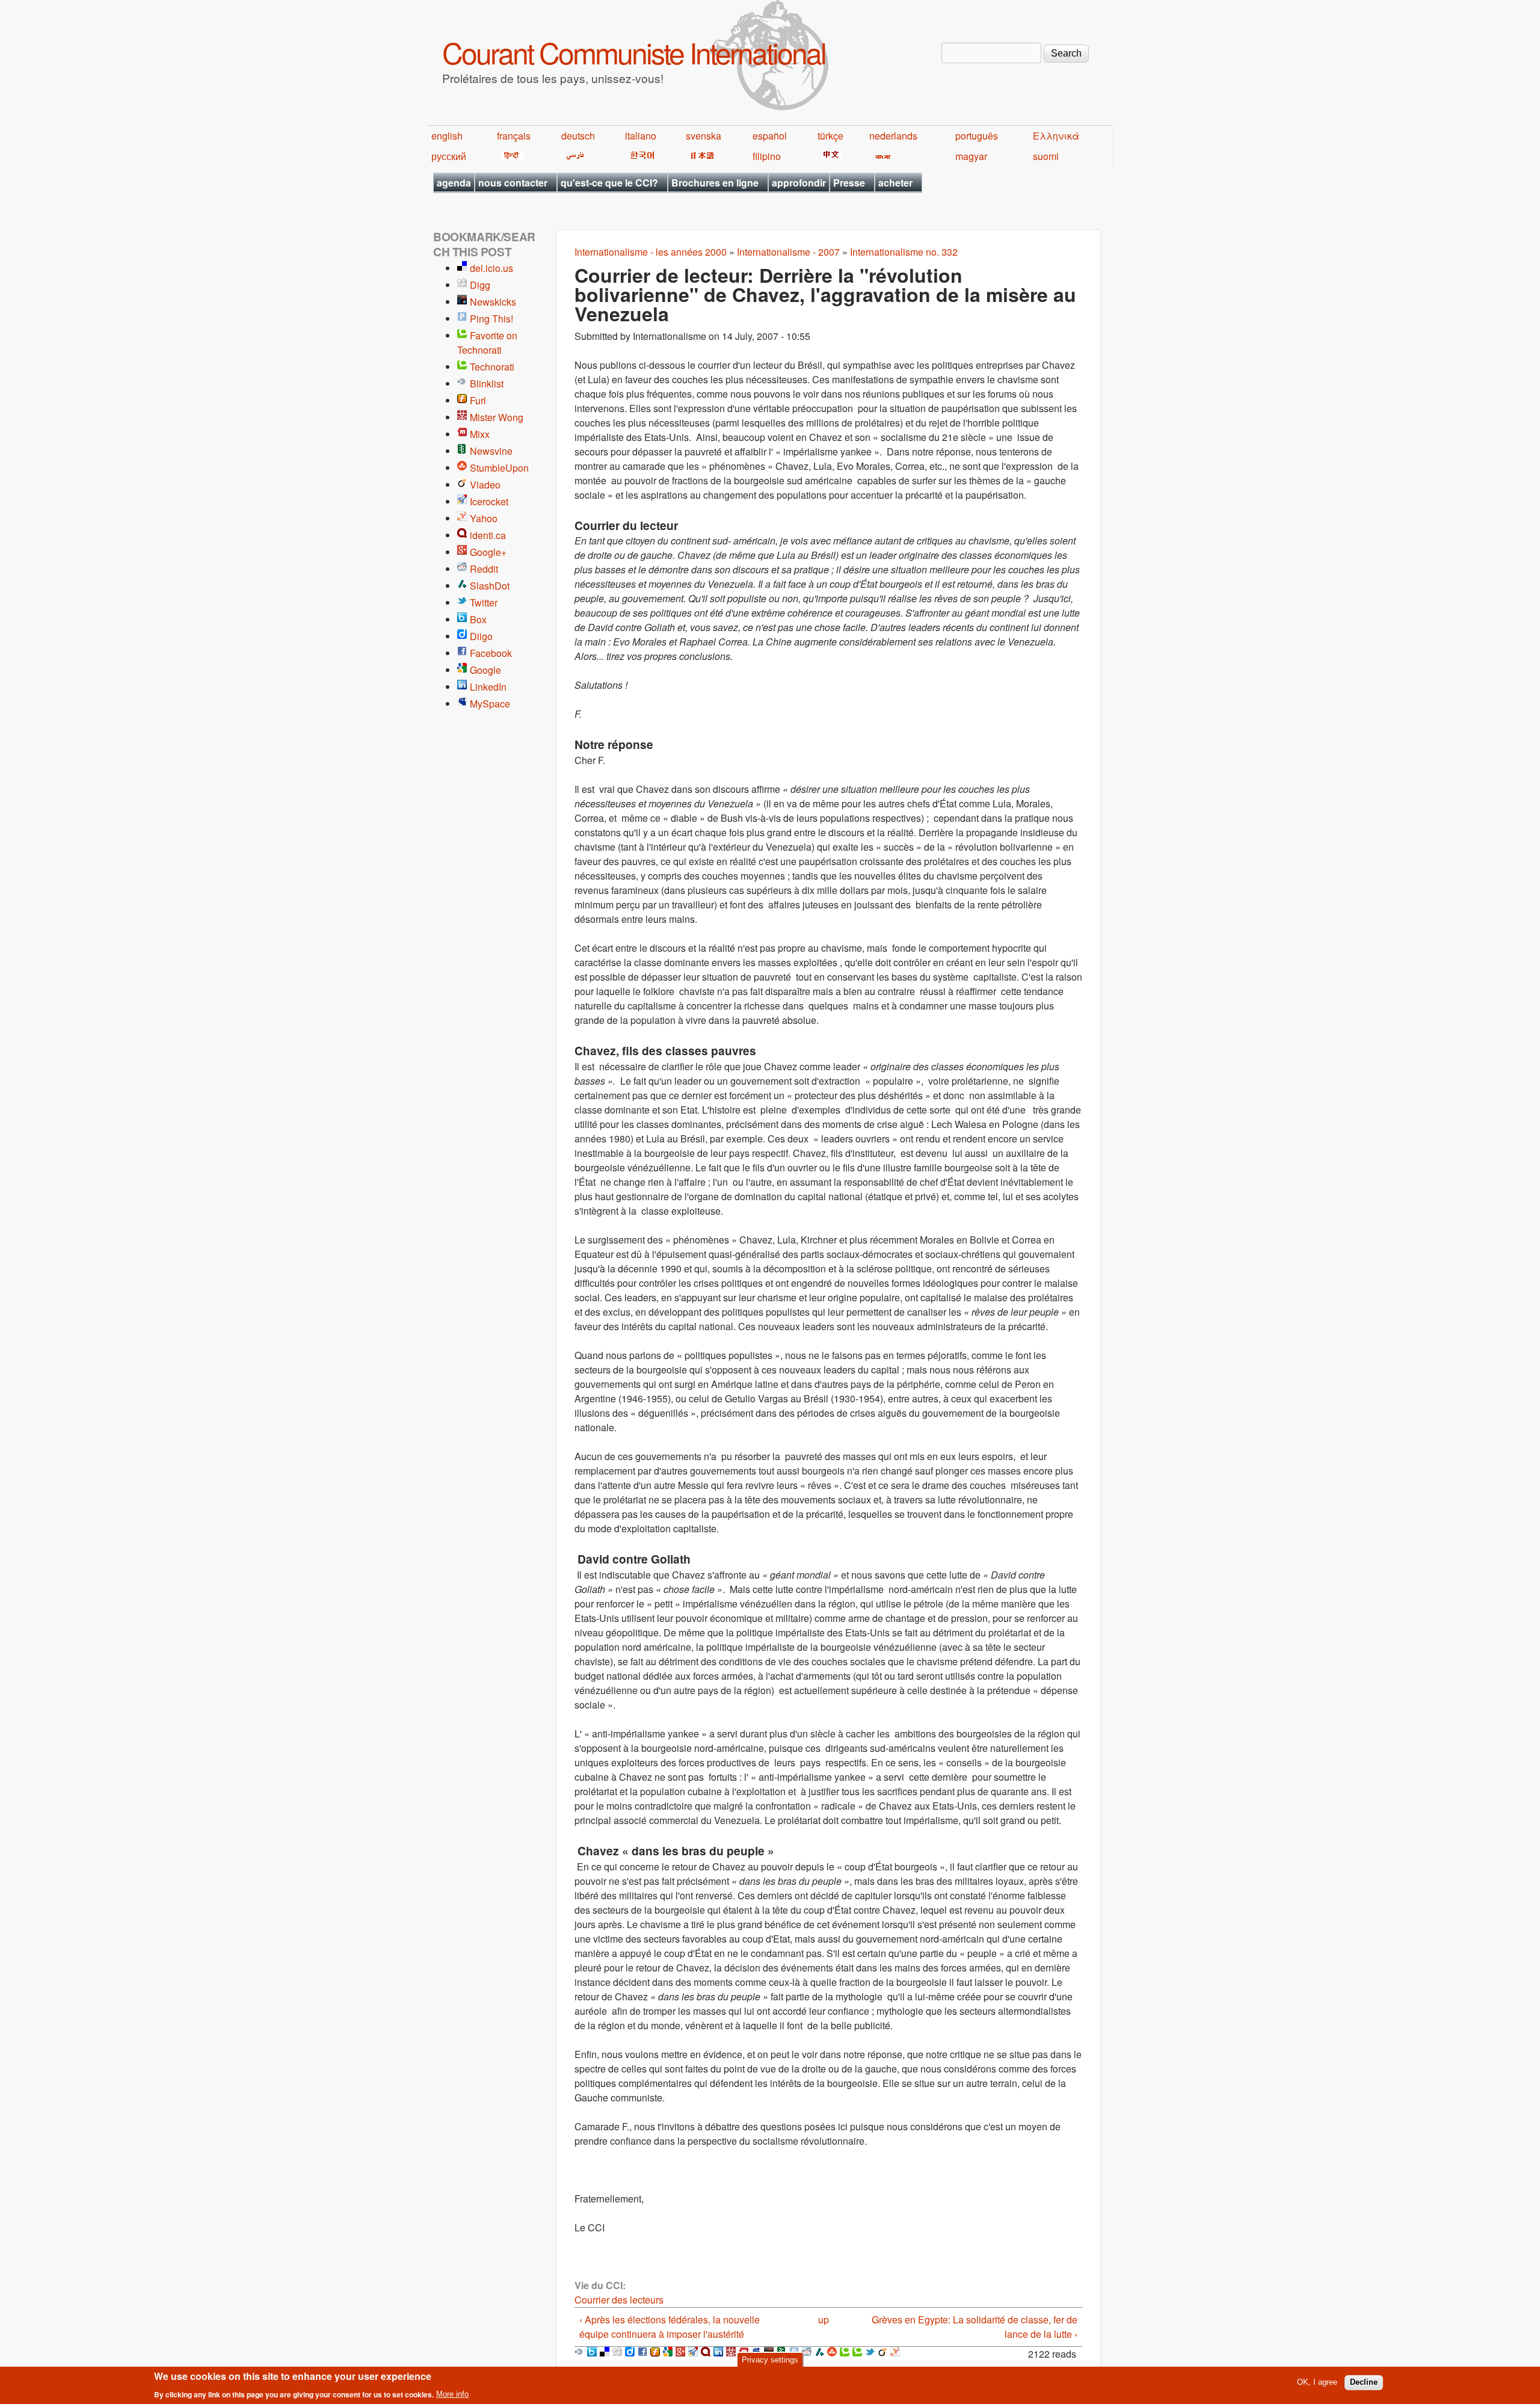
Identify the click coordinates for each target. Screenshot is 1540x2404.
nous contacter (513, 183)
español (770, 136)
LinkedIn (488, 687)
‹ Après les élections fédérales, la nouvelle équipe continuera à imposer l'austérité (670, 2327)
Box (478, 619)
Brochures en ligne (715, 183)
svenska (704, 136)
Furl (478, 400)
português (977, 136)
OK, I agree (1317, 2382)
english (447, 136)
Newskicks (493, 302)
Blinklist (487, 384)
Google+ (488, 552)
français (514, 136)
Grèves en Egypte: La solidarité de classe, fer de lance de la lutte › (975, 2327)
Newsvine (491, 451)
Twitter (484, 603)
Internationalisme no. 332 (904, 252)
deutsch (578, 136)
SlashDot (490, 586)
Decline (1364, 2382)
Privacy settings (770, 2360)
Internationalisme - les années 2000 (651, 252)
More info (452, 2394)
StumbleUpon (499, 468)
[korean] (640, 156)
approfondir (799, 183)
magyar (971, 156)
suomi (1046, 156)
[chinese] (829, 156)
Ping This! (491, 319)
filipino (767, 156)
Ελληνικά (1056, 136)
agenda (454, 183)
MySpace (490, 704)
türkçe (830, 136)
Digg (480, 285)
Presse (849, 183)
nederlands (893, 136)
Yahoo (484, 518)
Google (485, 670)
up (824, 2319)
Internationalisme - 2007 (788, 252)
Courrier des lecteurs (619, 2300)
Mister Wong (497, 417)
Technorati (492, 367)
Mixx (480, 434)
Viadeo (485, 485)
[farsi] (573, 156)
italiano (641, 136)
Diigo (481, 636)
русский (449, 156)
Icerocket (489, 501)
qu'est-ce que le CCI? (609, 183)
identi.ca (488, 535)
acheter (895, 183)
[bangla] (881, 156)
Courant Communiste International (634, 52)
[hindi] (510, 156)
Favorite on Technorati (487, 343)
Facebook (491, 653)
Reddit (484, 569)
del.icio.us (491, 268)
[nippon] (701, 156)
